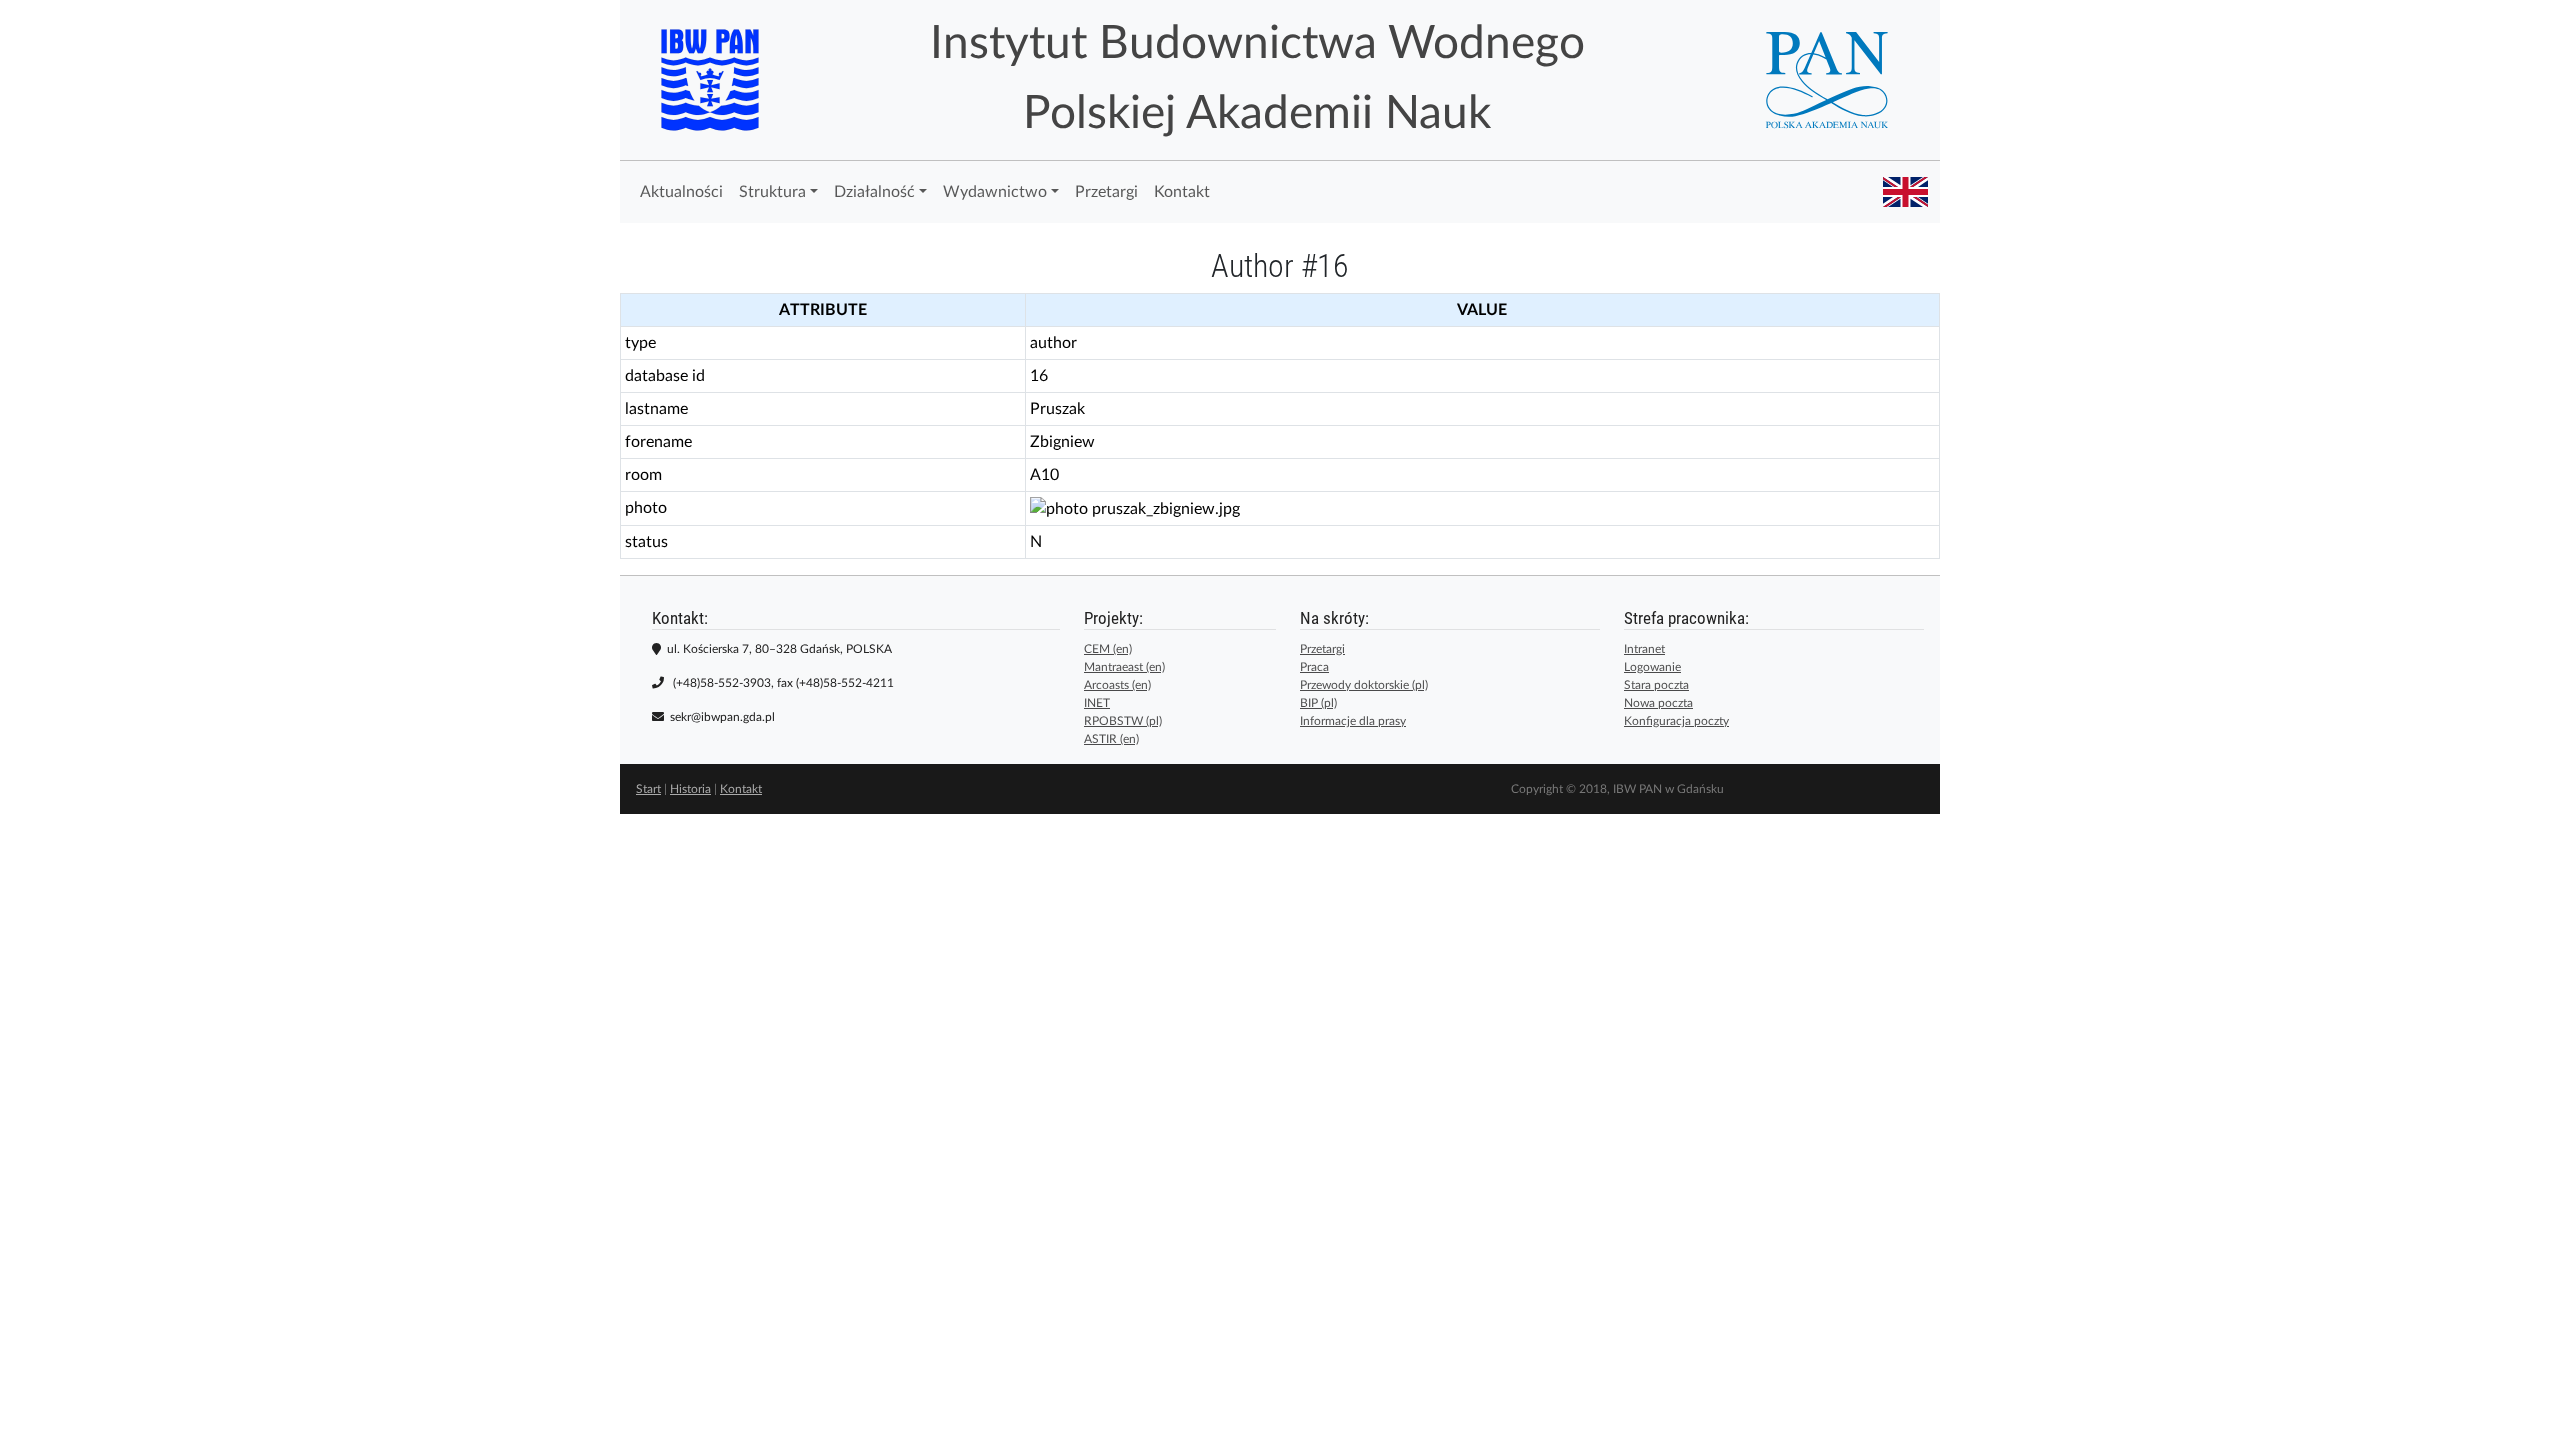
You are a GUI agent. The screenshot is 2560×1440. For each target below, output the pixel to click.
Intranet (1644, 649)
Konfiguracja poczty (1676, 721)
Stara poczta (1656, 685)
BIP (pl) (1318, 703)
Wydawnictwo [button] (995, 192)
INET (1097, 703)
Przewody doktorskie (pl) (1364, 685)
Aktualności (681, 192)
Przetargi (1106, 192)
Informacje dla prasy (1353, 721)
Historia (690, 789)
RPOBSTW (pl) (1123, 721)
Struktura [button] (772, 192)
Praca (1314, 667)
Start (648, 789)
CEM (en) (1108, 649)
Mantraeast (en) (1124, 667)
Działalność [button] (874, 192)
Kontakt (1182, 192)
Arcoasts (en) (1117, 685)
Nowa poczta (1658, 703)
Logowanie (1652, 667)
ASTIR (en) (1111, 739)
